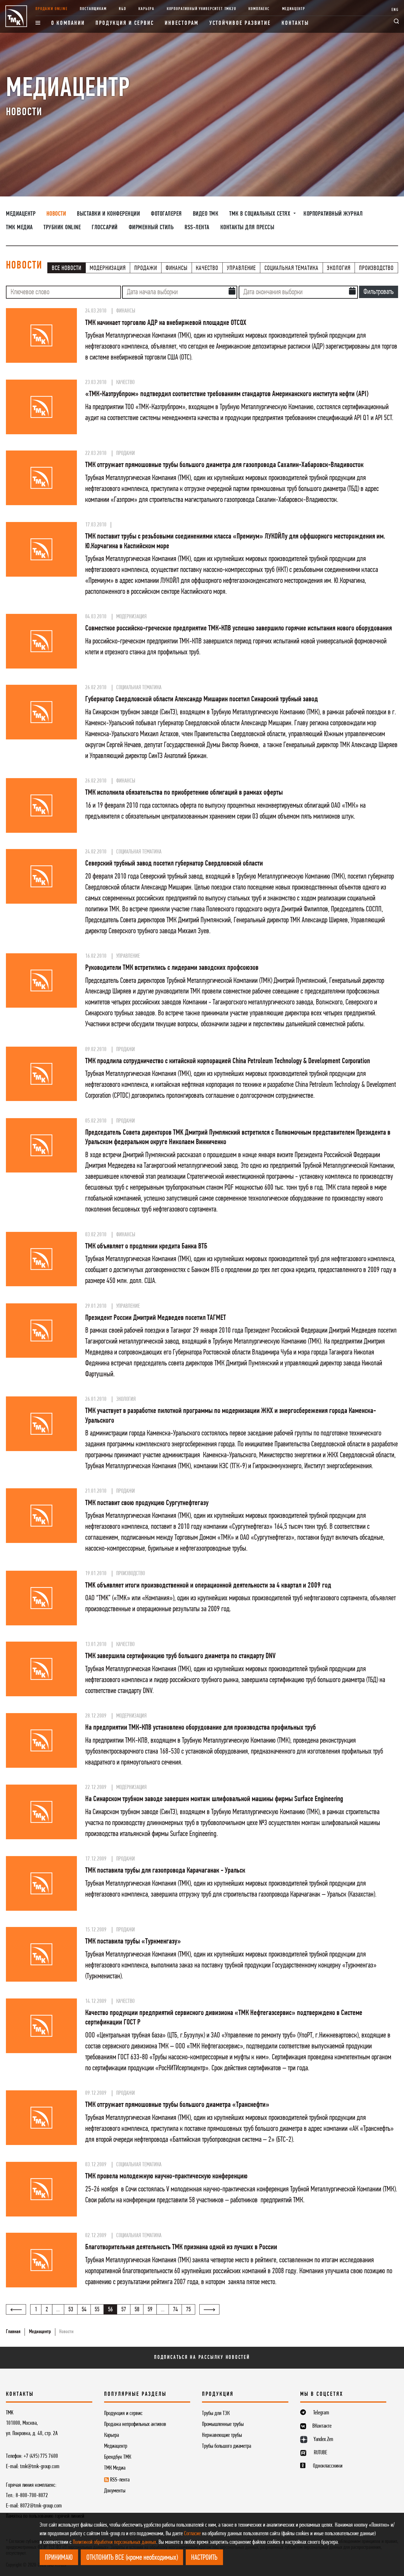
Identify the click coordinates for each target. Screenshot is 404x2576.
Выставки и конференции (108, 214)
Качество (207, 268)
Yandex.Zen (323, 2440)
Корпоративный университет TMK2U (202, 9)
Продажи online (52, 9)
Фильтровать (379, 292)
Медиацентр (294, 9)
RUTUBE (320, 2453)
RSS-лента (197, 228)
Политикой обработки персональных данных (114, 2542)
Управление (241, 268)
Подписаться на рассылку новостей (202, 2358)
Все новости (67, 268)
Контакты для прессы (247, 228)
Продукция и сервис (125, 23)
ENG (395, 10)
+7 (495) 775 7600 (41, 2456)
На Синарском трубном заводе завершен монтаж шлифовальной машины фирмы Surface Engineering (214, 1799)
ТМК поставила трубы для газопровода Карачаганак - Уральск (165, 1871)
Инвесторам (182, 23)
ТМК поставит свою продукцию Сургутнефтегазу (147, 1503)
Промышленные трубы (223, 2424)
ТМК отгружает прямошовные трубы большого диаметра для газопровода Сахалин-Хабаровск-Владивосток (224, 465)
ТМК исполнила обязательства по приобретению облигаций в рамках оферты (184, 793)
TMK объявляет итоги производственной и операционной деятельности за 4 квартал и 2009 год (208, 1586)
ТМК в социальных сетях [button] (261, 214)
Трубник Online (62, 228)
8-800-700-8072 (32, 2496)
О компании (68, 23)
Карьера (146, 9)
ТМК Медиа (19, 228)
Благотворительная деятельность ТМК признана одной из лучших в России (181, 2247)
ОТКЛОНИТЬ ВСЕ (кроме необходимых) (132, 2558)
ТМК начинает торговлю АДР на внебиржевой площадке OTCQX (166, 323)
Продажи (146, 268)
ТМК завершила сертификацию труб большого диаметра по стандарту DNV (180, 1656)
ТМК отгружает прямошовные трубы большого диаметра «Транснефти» (177, 2105)
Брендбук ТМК (118, 2457)
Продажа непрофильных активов (135, 2424)
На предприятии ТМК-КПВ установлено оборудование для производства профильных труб (201, 1728)
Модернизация (108, 268)
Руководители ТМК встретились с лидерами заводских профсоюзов (172, 968)
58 (137, 2310)
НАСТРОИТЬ (204, 2558)
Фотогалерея (166, 214)
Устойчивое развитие (240, 23)
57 (124, 2310)
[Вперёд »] (209, 2309)
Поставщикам (93, 9)
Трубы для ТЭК (216, 2414)
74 (175, 2310)
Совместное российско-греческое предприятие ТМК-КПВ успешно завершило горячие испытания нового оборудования (239, 628)
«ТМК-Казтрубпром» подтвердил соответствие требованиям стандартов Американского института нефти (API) (227, 394)
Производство (376, 268)
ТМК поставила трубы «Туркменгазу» (133, 1942)
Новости (56, 214)
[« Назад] (16, 2309)
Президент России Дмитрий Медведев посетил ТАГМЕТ (156, 1318)
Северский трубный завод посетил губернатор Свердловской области (174, 864)
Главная (13, 2332)
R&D (123, 9)
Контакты (295, 23)
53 (71, 2310)
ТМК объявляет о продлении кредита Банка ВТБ (146, 1246)
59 (150, 2310)
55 (97, 2310)
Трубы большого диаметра (227, 2446)
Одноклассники (328, 2466)
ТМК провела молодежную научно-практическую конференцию (166, 2176)
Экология (339, 268)
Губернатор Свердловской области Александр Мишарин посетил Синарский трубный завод (202, 699)
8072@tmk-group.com (41, 2506)
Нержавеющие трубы (222, 2435)
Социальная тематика (291, 268)
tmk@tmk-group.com (40, 2467)
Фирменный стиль (151, 228)
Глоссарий (105, 228)
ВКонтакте (322, 2426)
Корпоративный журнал (333, 214)
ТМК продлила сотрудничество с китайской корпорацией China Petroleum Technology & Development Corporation (228, 1061)
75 (188, 2310)
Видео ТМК (206, 214)
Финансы (177, 268)
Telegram (321, 2413)
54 (84, 2310)
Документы (115, 2491)
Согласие (192, 2534)
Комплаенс (259, 9)
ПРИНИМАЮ (59, 2558)
